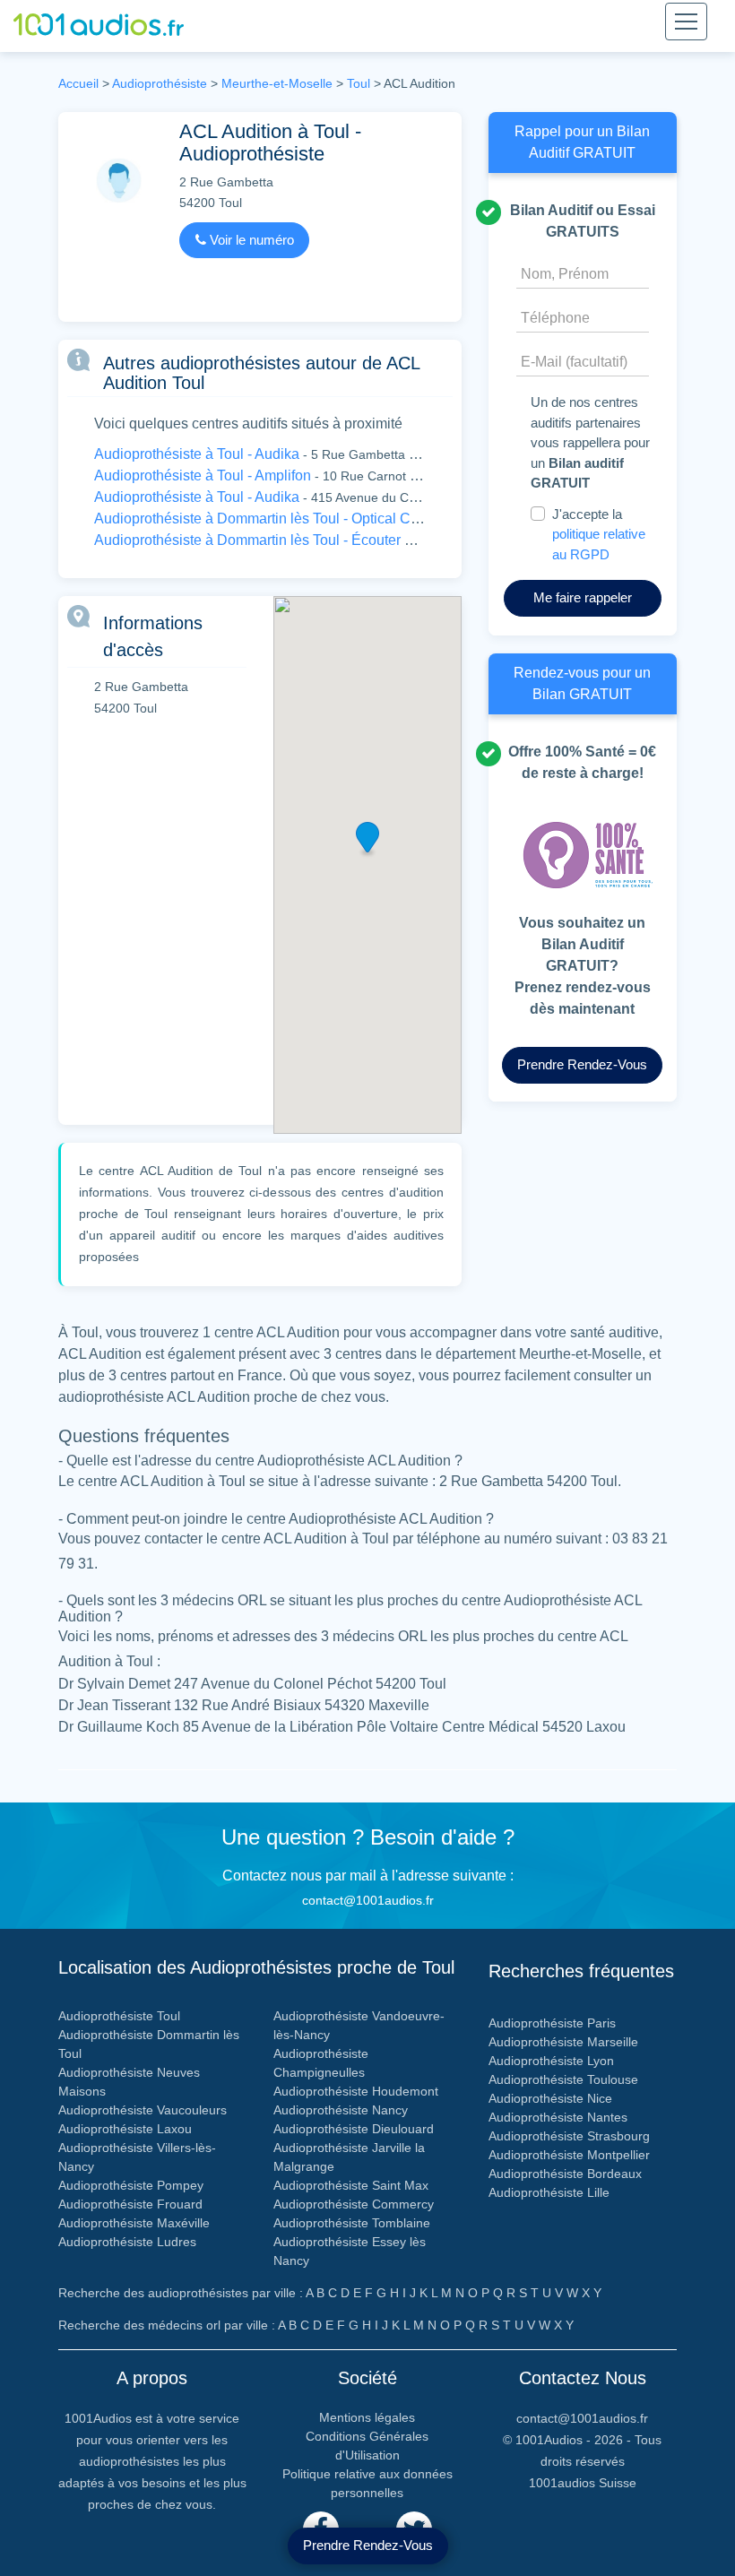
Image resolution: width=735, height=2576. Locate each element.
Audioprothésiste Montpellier (569, 2155)
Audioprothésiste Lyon (551, 2061)
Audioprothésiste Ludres (127, 2242)
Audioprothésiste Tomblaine (352, 2223)
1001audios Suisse (583, 2483)
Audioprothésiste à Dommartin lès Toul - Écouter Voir (262, 540)
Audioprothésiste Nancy (341, 2110)
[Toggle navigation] (686, 22)
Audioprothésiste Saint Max (351, 2185)
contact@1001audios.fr (368, 1900)
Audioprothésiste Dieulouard (354, 2129)
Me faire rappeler (583, 597)
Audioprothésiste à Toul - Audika (197, 454)
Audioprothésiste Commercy (354, 2204)
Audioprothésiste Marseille (563, 2042)
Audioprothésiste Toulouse (563, 2079)
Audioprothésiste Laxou (125, 2129)
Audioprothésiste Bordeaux (565, 2174)
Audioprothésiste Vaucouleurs (143, 2110)
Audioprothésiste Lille (549, 2192)
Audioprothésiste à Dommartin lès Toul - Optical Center (268, 519)
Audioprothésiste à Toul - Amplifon (203, 475)
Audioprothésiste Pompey (131, 2185)
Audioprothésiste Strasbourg (569, 2136)
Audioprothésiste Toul (119, 2016)
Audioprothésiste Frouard (130, 2204)
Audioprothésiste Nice (550, 2098)
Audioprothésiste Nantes (558, 2117)
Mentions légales (367, 2417)
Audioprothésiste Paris (552, 2023)
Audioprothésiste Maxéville (134, 2223)
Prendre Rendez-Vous (368, 2545)
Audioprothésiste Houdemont (356, 2091)
